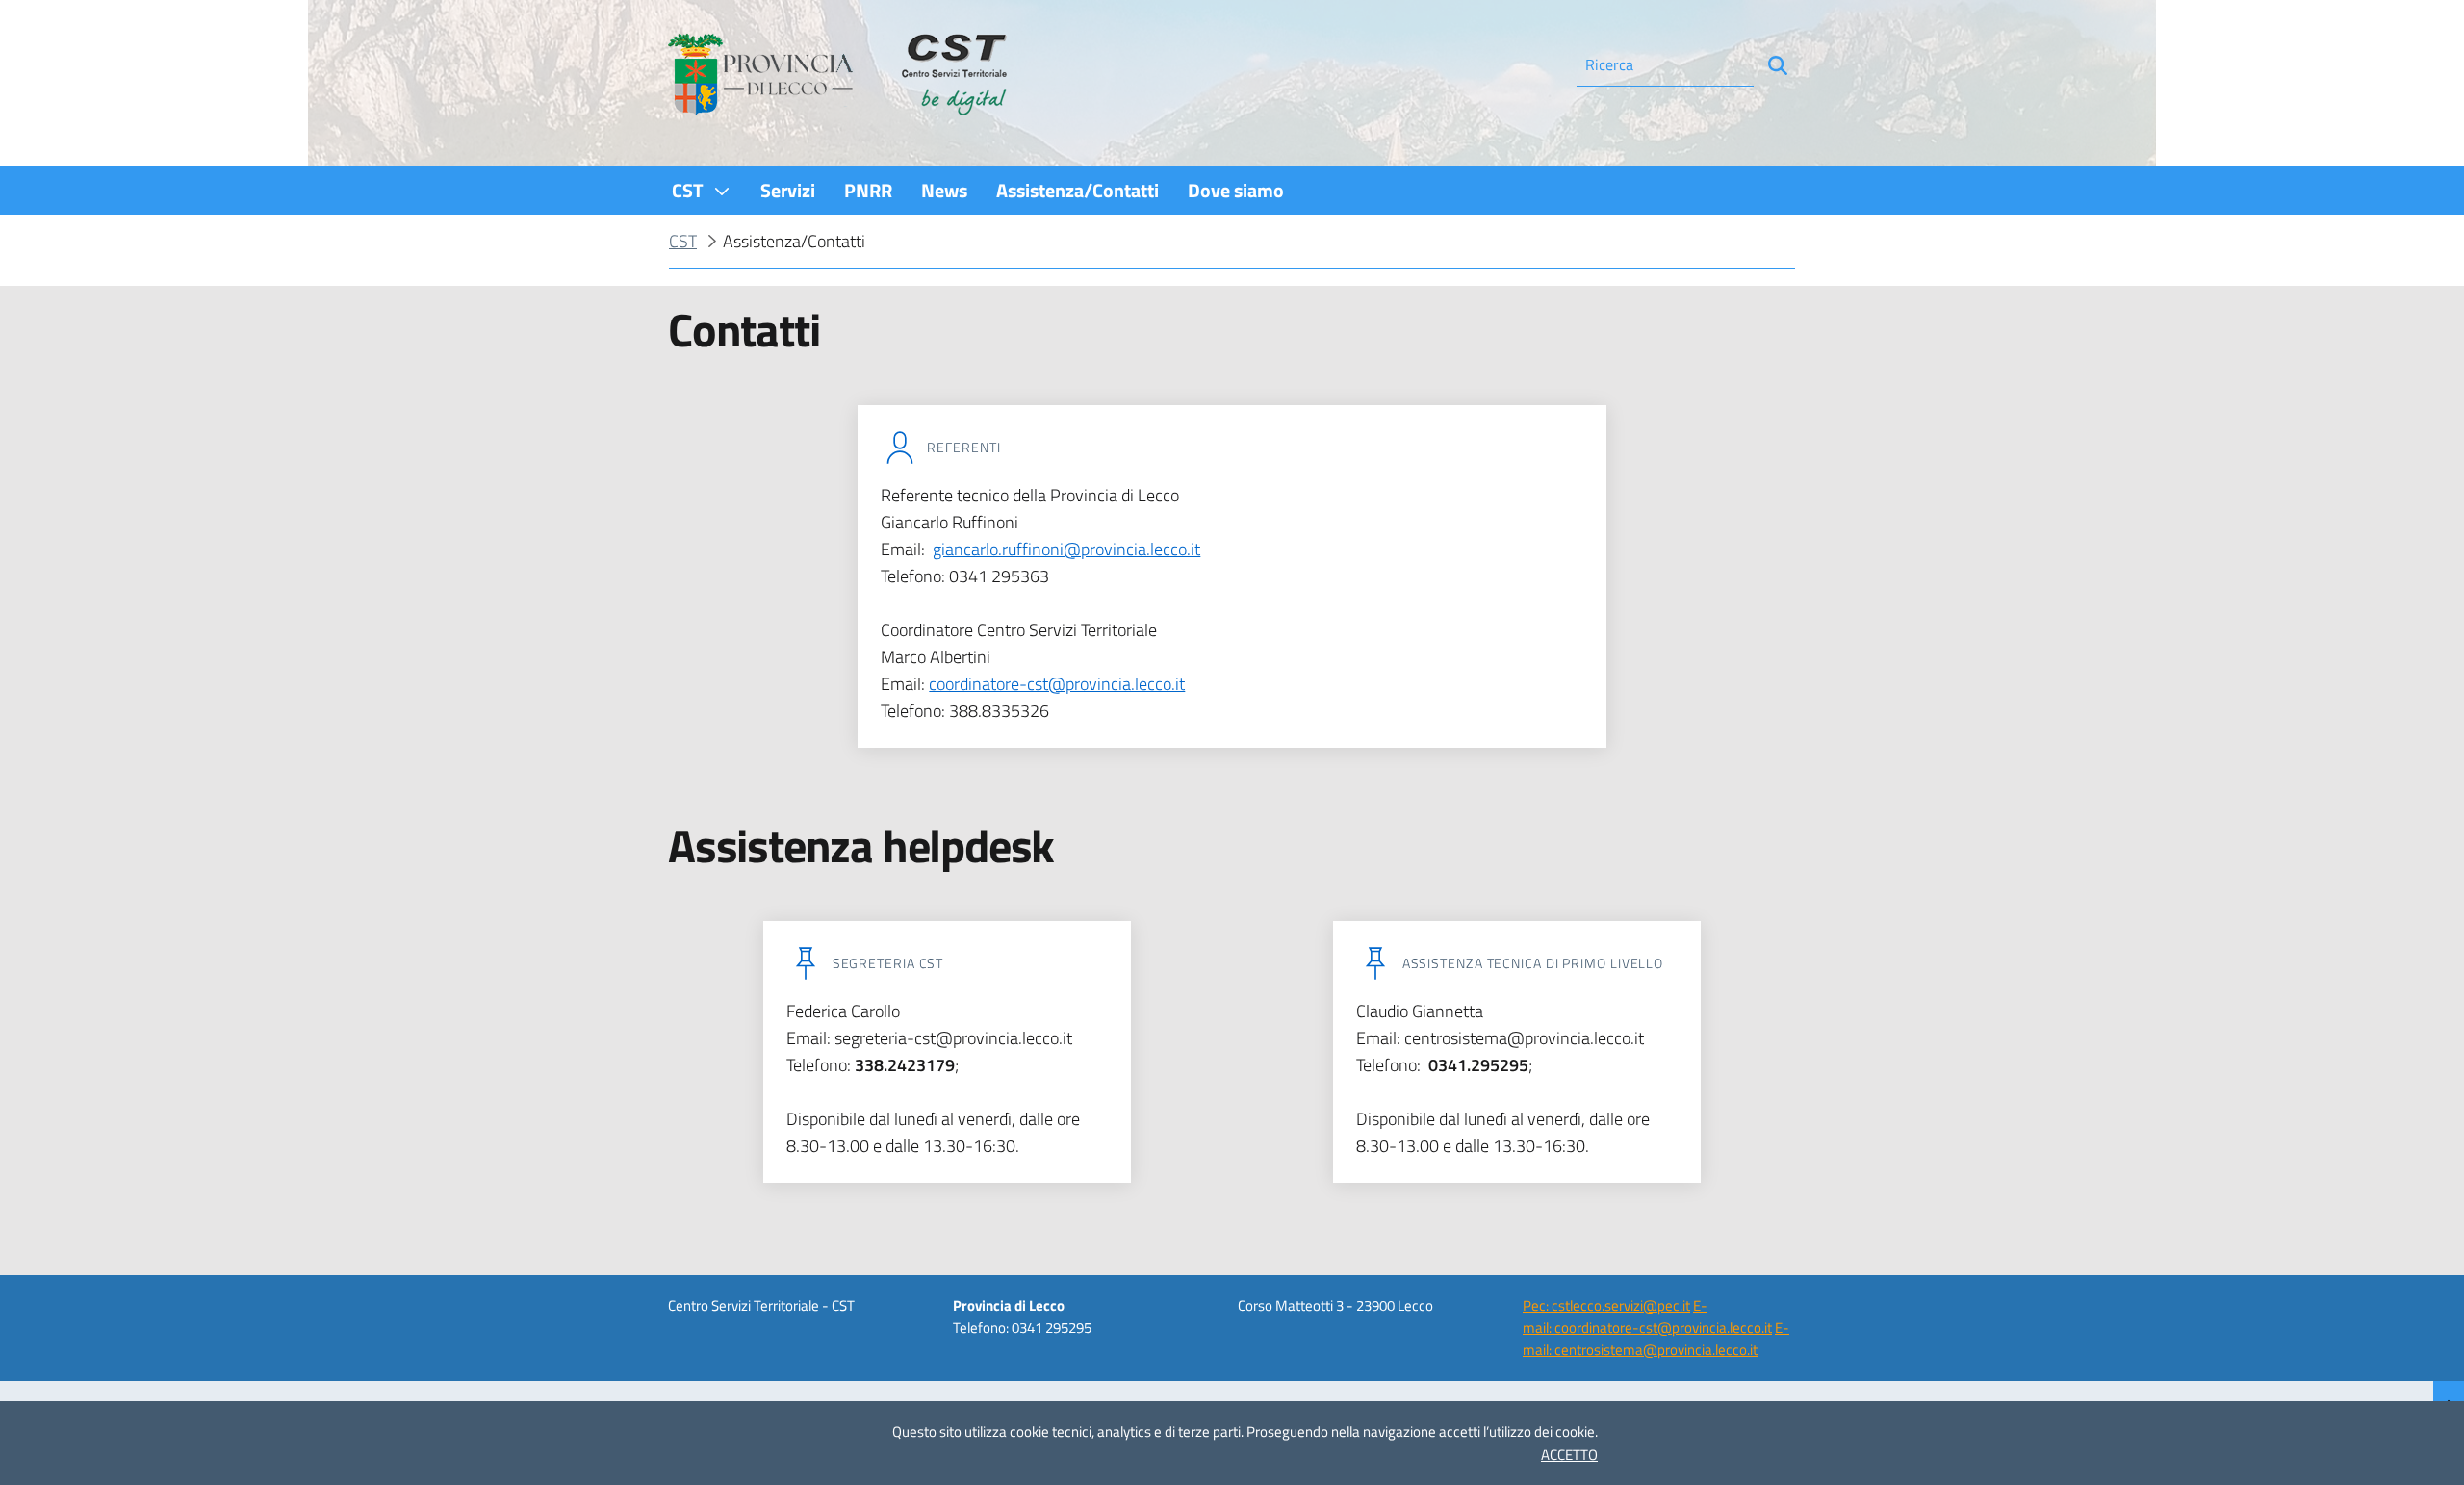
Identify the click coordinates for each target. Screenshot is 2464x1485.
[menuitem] (702, 190)
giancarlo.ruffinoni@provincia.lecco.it (1066, 549)
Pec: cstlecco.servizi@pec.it (1606, 1306)
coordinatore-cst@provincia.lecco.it (1057, 684)
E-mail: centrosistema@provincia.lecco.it (1656, 1339)
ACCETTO (1569, 1455)
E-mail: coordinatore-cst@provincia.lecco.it (1647, 1317)
